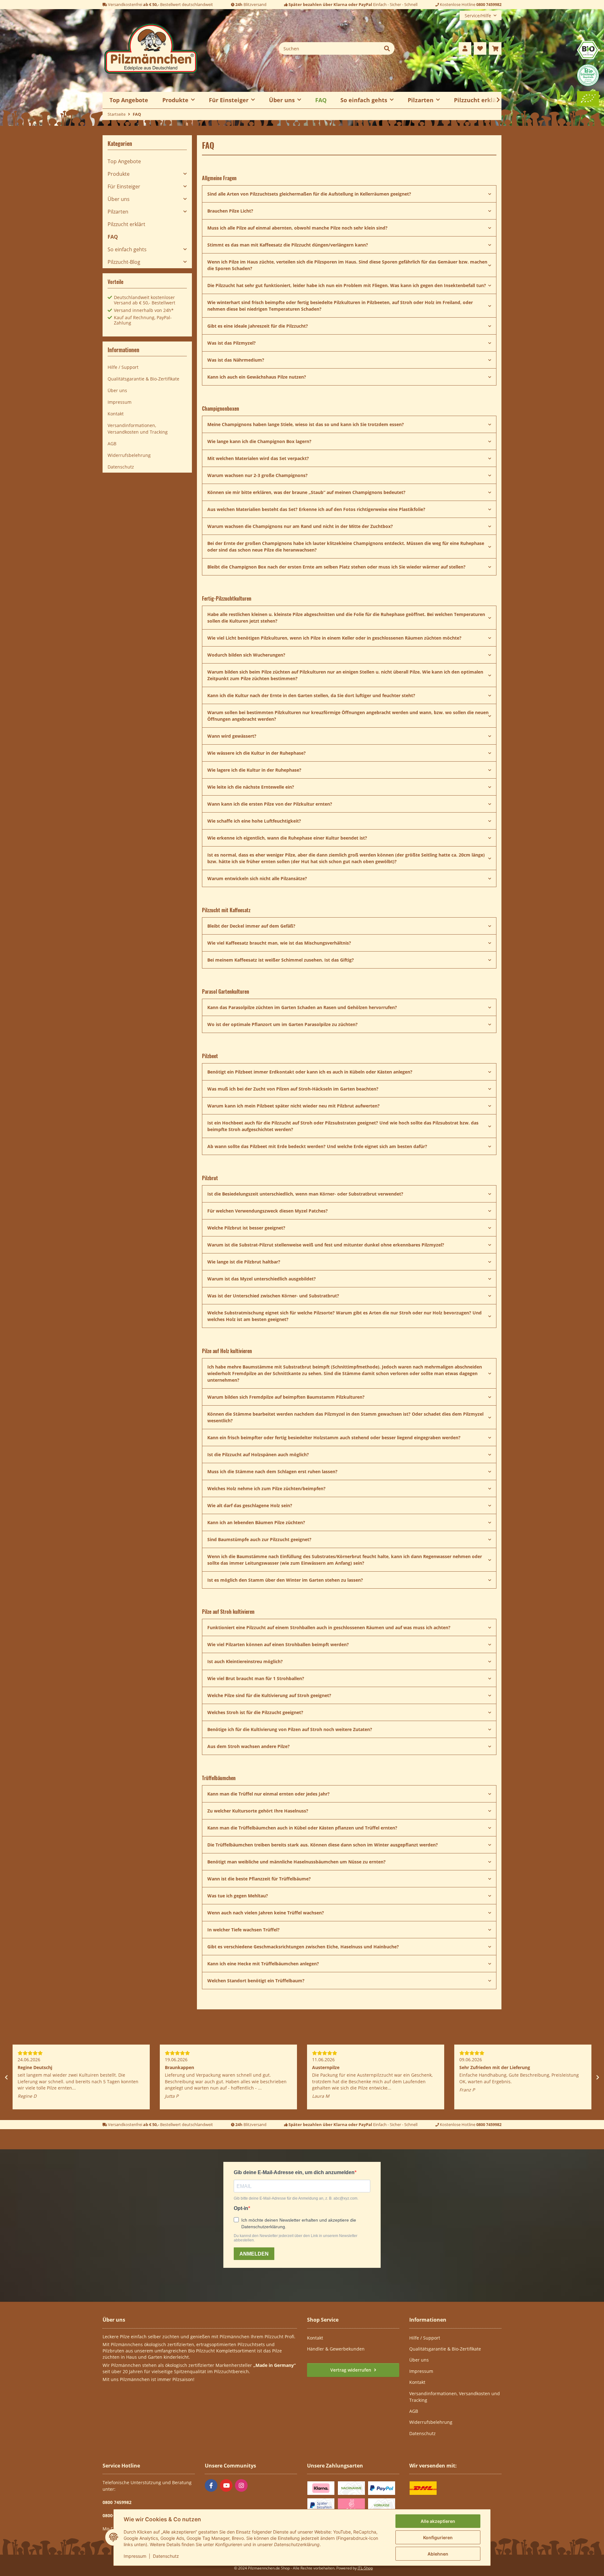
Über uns (119, 199)
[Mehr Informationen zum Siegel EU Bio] (588, 98)
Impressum (135, 2556)
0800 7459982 (489, 4)
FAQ (321, 100)
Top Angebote (124, 161)
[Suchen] (387, 48)
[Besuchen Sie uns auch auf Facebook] (211, 2485)
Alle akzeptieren (438, 2521)
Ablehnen (438, 2554)
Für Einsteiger (124, 186)
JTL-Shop (365, 2568)
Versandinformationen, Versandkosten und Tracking (138, 429)
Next (598, 2077)
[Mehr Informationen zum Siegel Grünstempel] (588, 75)
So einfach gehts (127, 249)
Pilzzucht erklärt (478, 100)
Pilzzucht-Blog (124, 262)
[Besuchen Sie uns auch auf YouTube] (226, 2485)
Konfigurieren (438, 2537)
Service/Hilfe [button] (478, 16)
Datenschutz (166, 2556)
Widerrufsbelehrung (129, 455)
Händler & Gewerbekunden (336, 2349)
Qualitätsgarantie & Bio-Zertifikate (143, 379)
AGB (112, 444)
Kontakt (116, 414)
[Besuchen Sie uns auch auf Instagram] (241, 2485)
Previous (6, 2077)
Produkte (119, 174)
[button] (465, 48)
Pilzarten (118, 212)
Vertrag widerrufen (351, 2370)
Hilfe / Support (123, 367)
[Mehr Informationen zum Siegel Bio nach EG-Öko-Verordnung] (588, 50)
